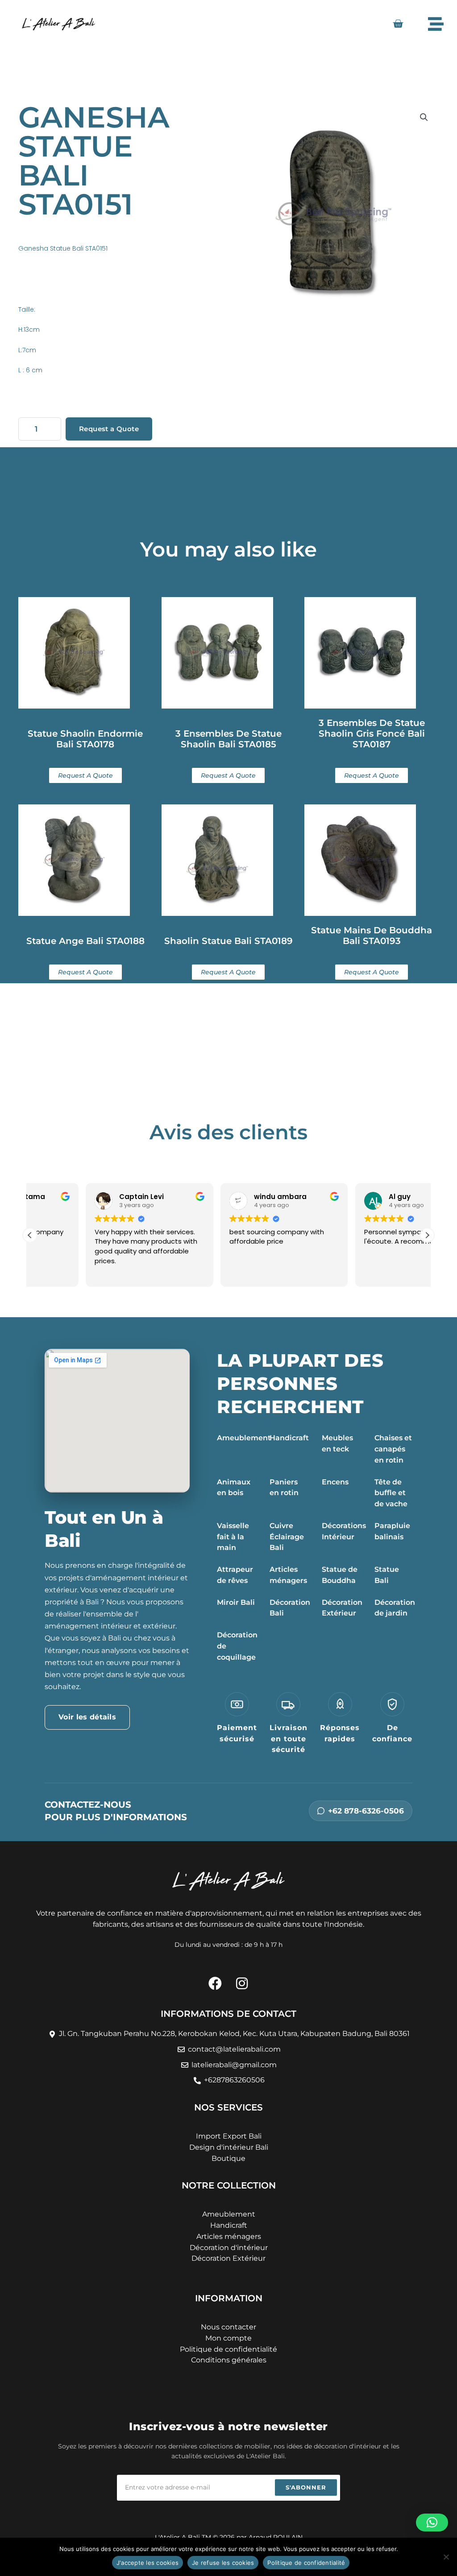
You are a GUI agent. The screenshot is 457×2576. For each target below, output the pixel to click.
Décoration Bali (290, 1608)
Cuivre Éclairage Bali (287, 1537)
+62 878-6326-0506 (366, 1811)
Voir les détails (87, 1717)
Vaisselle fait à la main (233, 1537)
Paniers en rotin (284, 1488)
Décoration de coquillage (237, 1646)
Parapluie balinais (392, 1531)
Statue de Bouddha (340, 1575)
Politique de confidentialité (306, 2563)
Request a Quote (109, 429)
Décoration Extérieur (342, 1608)
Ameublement (244, 1438)
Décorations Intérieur (344, 1531)
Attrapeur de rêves (235, 1575)
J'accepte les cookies (147, 2563)
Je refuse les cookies (223, 2563)
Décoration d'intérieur (229, 2248)
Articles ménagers (288, 1575)
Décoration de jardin (395, 1608)
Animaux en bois (234, 1488)
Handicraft (289, 1438)
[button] (424, 117)
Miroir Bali (236, 1602)
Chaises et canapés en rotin (393, 1449)
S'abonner (306, 2487)
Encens (335, 1482)
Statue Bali (387, 1575)
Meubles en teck (337, 1443)
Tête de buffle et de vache (391, 1493)
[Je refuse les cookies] (446, 2557)
